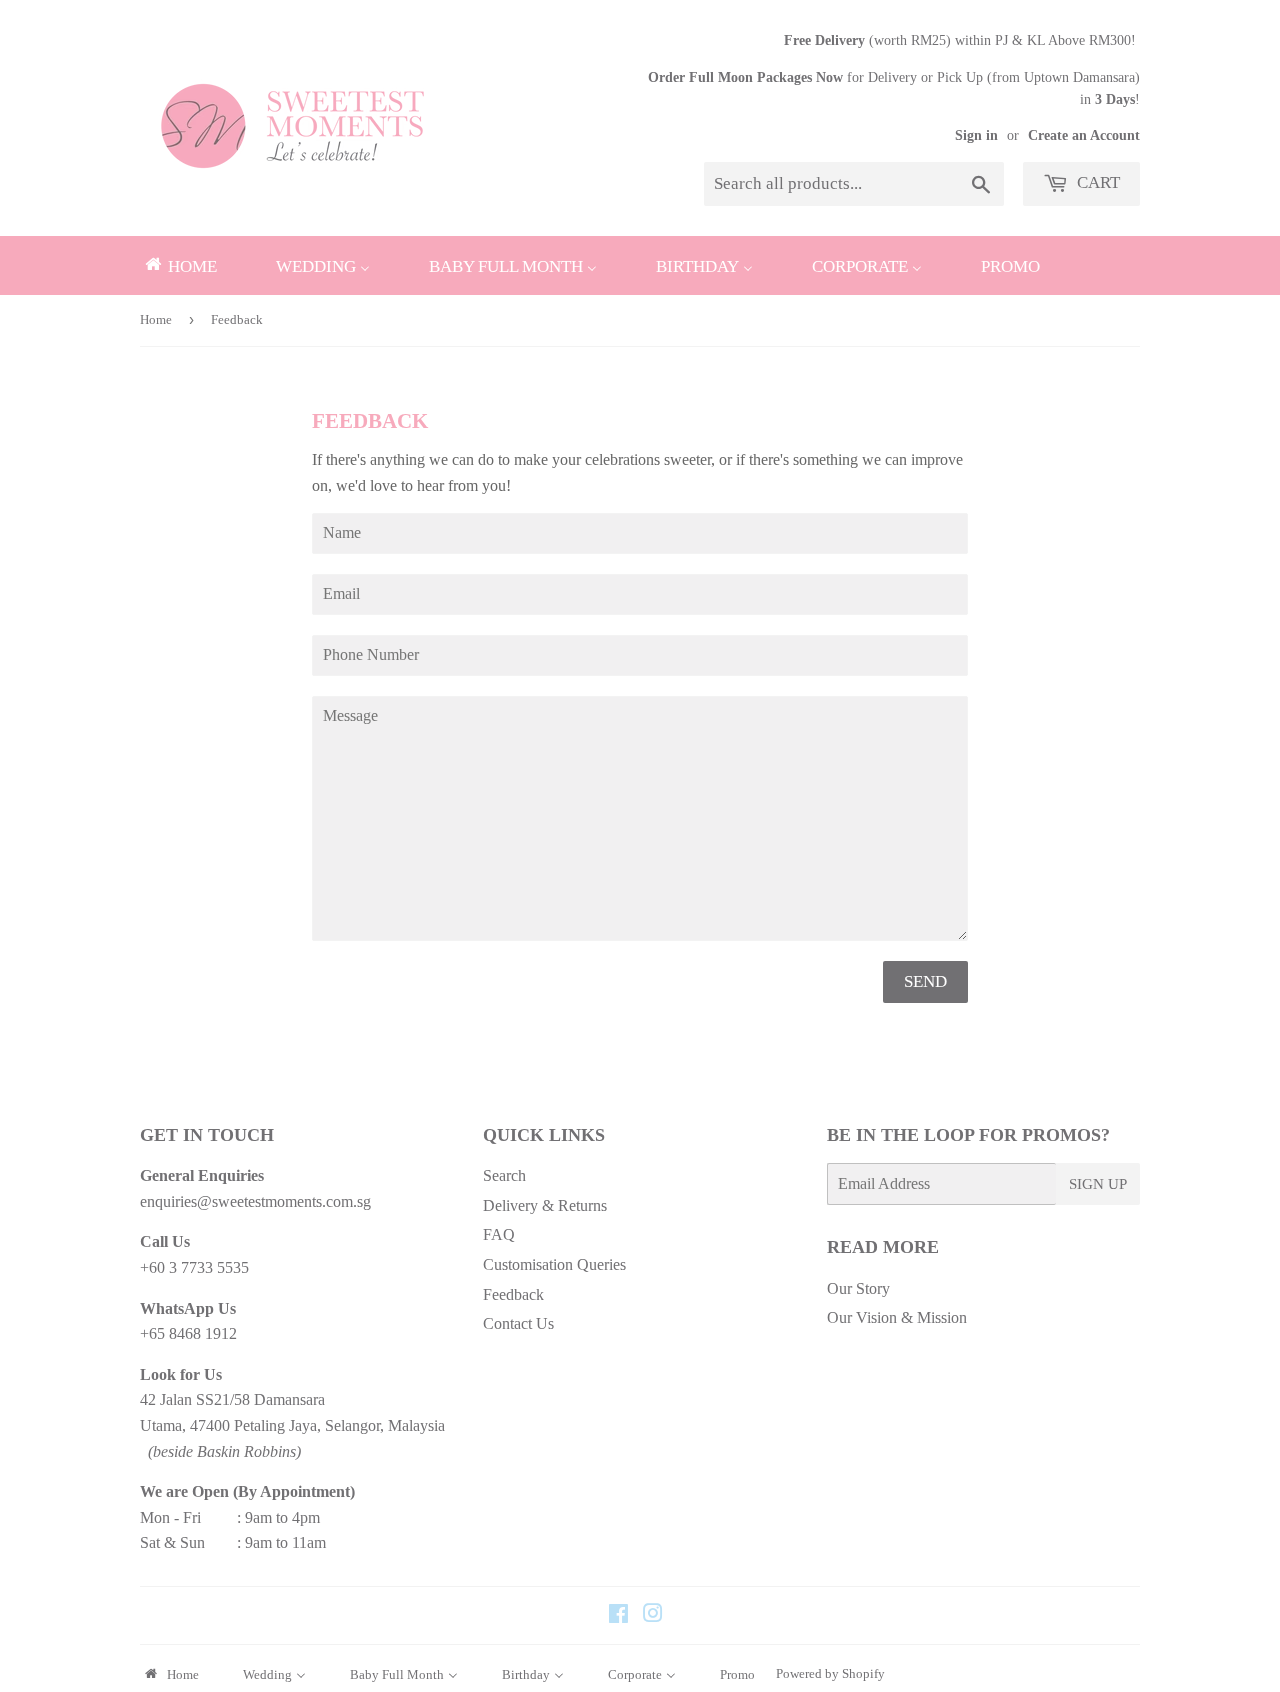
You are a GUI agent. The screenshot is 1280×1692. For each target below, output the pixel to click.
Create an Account (1084, 135)
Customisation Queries (554, 1264)
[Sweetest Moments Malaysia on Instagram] (653, 1615)
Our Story (858, 1288)
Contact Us (518, 1323)
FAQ (499, 1234)
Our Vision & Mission (897, 1317)
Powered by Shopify (830, 1673)
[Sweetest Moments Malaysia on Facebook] (618, 1615)
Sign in (976, 135)
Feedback (513, 1294)
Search (504, 1175)
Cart (1096, 182)
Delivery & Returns (545, 1205)
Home (156, 319)
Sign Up (1098, 1184)
